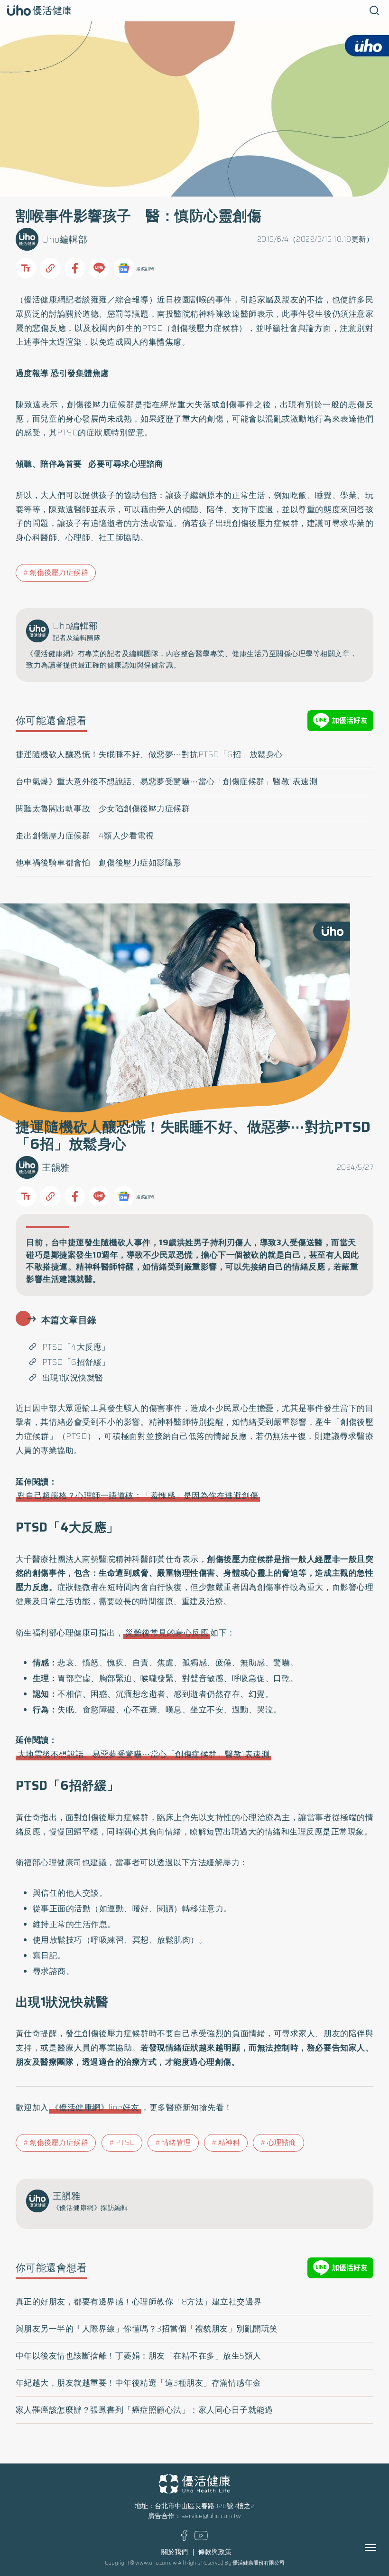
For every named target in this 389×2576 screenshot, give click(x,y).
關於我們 (175, 2552)
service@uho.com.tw (211, 2516)
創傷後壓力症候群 (59, 573)
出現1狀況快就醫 (74, 1378)
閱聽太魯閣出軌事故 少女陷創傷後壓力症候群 (103, 809)
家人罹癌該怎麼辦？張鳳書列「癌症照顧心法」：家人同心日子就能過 (144, 2410)
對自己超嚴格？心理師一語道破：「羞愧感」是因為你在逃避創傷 (138, 1495)
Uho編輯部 (65, 240)
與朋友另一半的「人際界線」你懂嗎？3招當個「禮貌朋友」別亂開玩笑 (147, 2329)
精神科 (229, 2143)
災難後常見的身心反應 (167, 1633)
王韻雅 (56, 1168)
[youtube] (201, 2538)
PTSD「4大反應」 (76, 1347)
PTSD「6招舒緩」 (76, 1362)
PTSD (125, 2143)
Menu (381, 2548)
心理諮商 (282, 2143)
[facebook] (184, 2539)
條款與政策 (215, 2552)
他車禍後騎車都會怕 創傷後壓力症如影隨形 (99, 863)
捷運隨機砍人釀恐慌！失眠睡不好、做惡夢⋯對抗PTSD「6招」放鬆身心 (149, 754)
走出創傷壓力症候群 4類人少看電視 (85, 836)
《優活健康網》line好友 (95, 2107)
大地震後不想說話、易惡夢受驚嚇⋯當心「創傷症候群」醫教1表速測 (144, 1754)
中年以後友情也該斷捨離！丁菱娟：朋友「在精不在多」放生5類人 (139, 2356)
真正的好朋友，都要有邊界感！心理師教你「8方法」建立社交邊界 (139, 2302)
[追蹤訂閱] (124, 268)
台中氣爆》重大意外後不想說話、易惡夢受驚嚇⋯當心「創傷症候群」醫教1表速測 (167, 781)
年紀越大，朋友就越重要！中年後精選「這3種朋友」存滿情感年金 (139, 2383)
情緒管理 (176, 2143)
